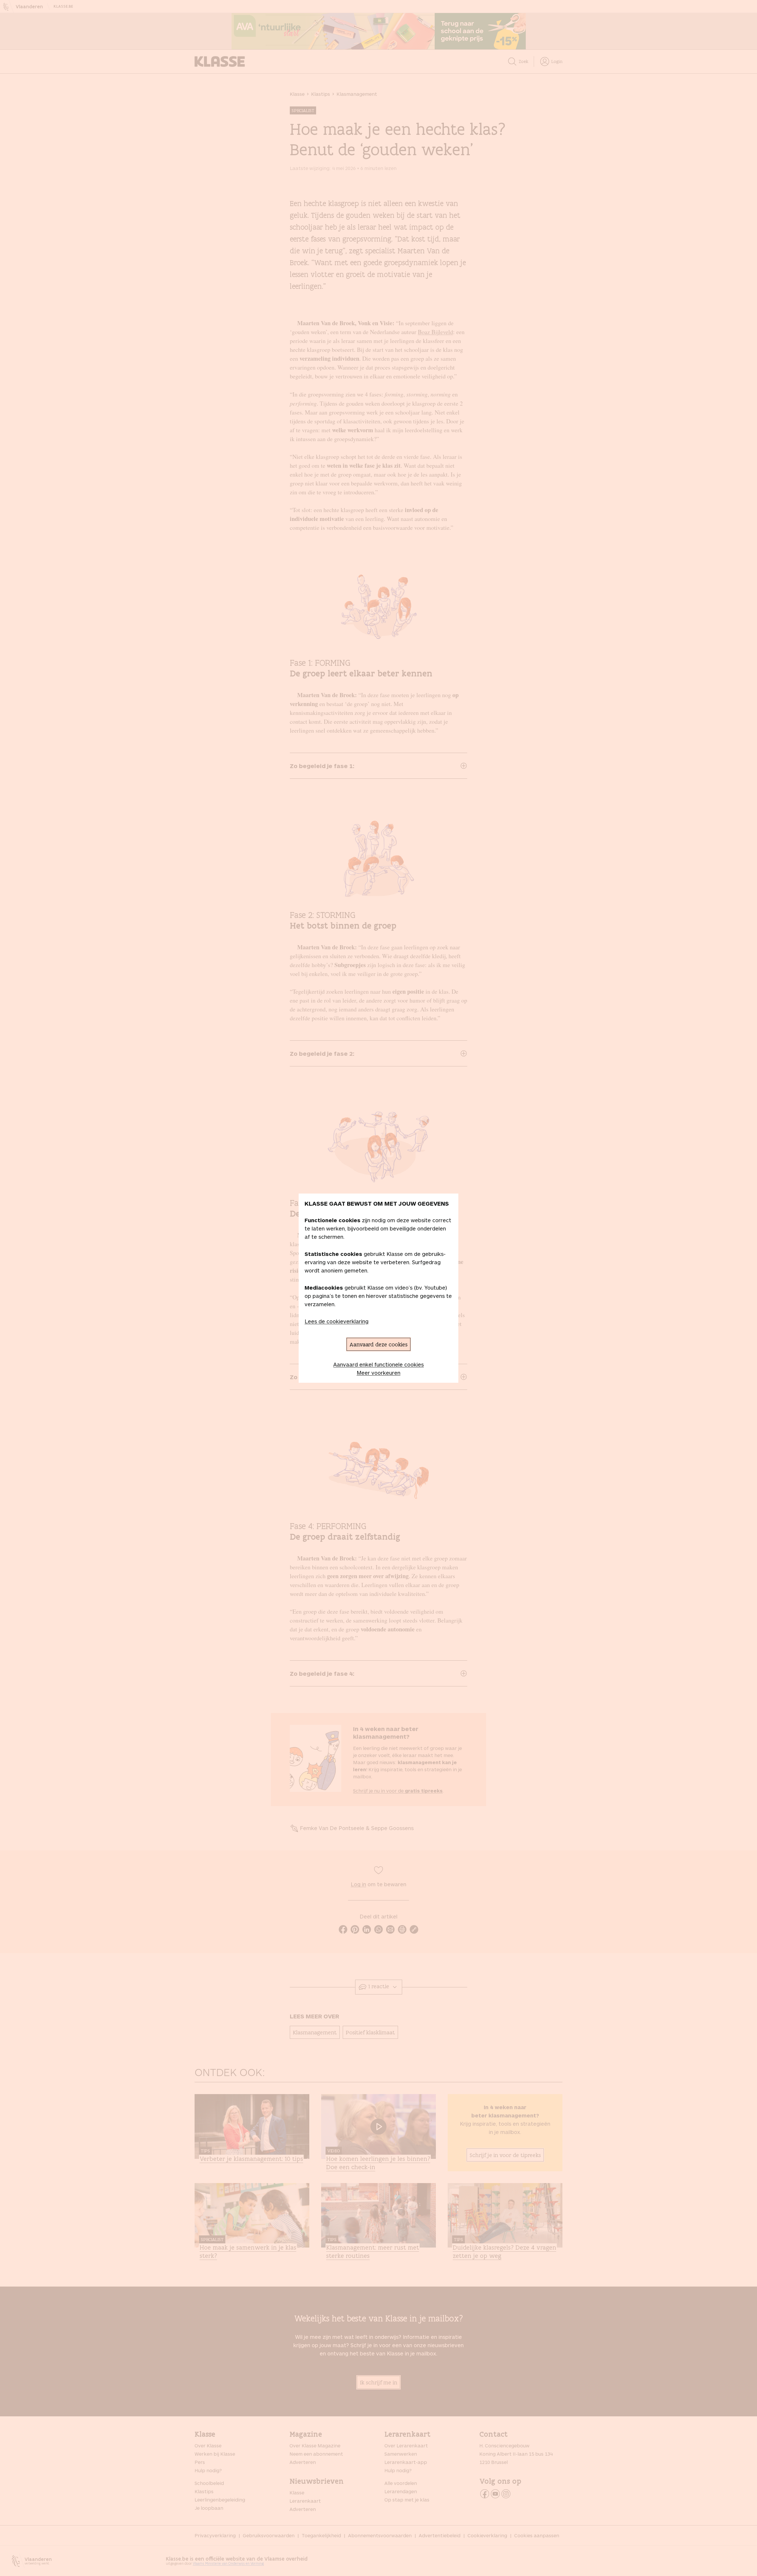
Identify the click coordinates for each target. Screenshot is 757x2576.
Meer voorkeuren (378, 1373)
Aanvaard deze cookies (378, 1344)
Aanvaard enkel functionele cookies (378, 1364)
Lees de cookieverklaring (337, 1321)
